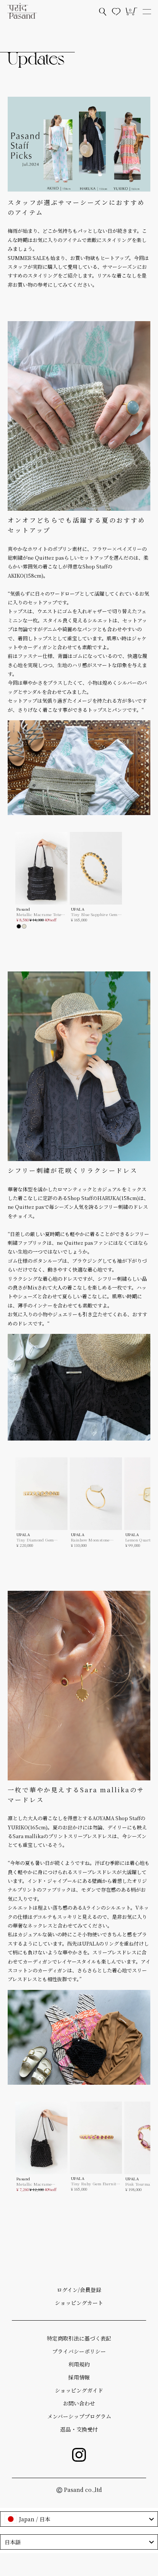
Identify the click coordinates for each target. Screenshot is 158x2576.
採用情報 (79, 2377)
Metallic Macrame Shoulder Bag (34, 2184)
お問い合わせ (79, 2403)
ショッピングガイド (79, 2390)
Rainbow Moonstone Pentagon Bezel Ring (91, 1540)
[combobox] (79, 2519)
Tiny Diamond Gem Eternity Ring (35, 1540)
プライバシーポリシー (79, 2351)
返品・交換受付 (79, 2429)
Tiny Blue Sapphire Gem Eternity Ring (94, 914)
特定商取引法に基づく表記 (79, 2338)
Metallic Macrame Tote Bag (39, 914)
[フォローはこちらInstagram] (79, 2455)
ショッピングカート (79, 2303)
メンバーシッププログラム (79, 2416)
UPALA (78, 909)
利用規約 (79, 2364)
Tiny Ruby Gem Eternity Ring (95, 2184)
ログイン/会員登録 (79, 2290)
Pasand (23, 909)
